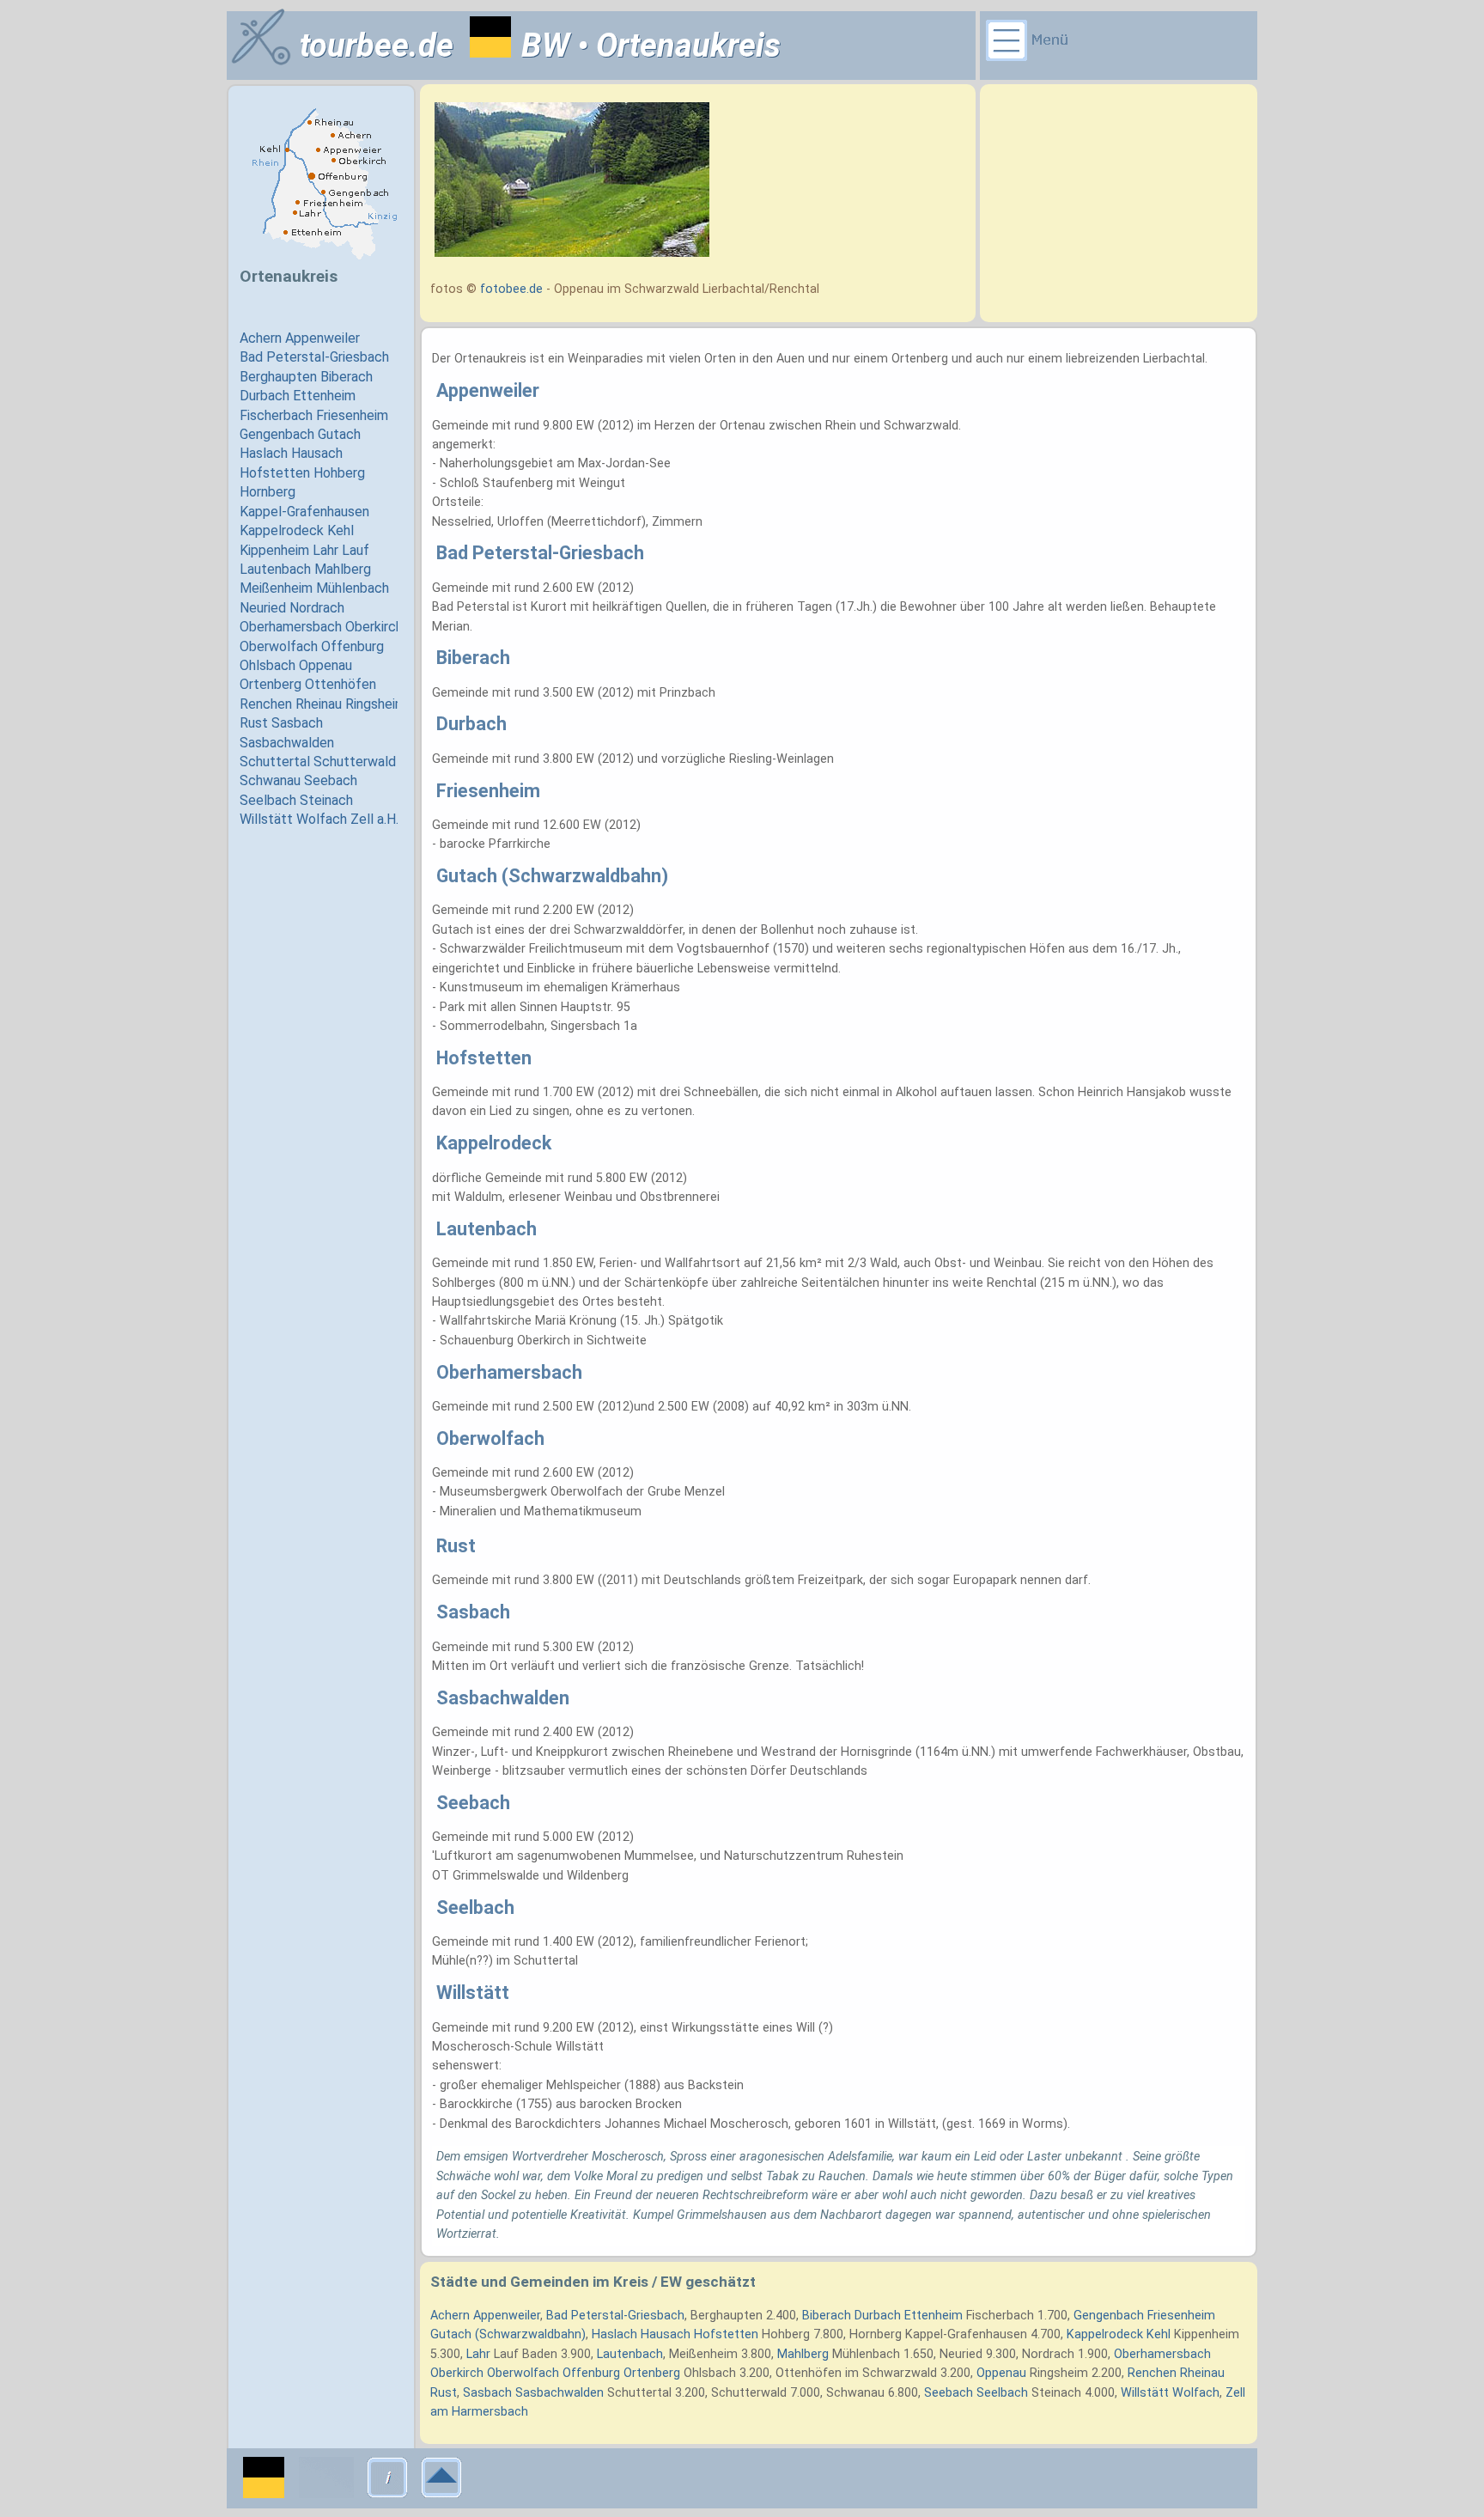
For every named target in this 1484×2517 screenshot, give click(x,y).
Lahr (478, 2354)
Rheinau (1202, 2373)
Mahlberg (803, 2354)
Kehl (1159, 2334)
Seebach (949, 2393)
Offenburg (591, 2373)
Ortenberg (652, 2373)
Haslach (614, 2334)
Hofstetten (726, 2334)
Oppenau (1001, 2373)
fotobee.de (511, 289)
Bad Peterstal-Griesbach (615, 2316)
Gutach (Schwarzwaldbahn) (508, 2334)
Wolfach (1196, 2393)
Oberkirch (457, 2373)
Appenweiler (507, 2316)
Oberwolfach (523, 2373)
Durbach (878, 2316)
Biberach (827, 2316)
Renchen (1152, 2373)
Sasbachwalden (560, 2393)
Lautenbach (630, 2354)
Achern (450, 2316)
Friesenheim (1181, 2316)
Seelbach (1002, 2393)
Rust (444, 2393)
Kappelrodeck (1105, 2334)
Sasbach (487, 2393)
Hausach (666, 2334)
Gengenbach (1109, 2316)
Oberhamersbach (1162, 2354)
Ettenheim (934, 2316)
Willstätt (1145, 2393)
